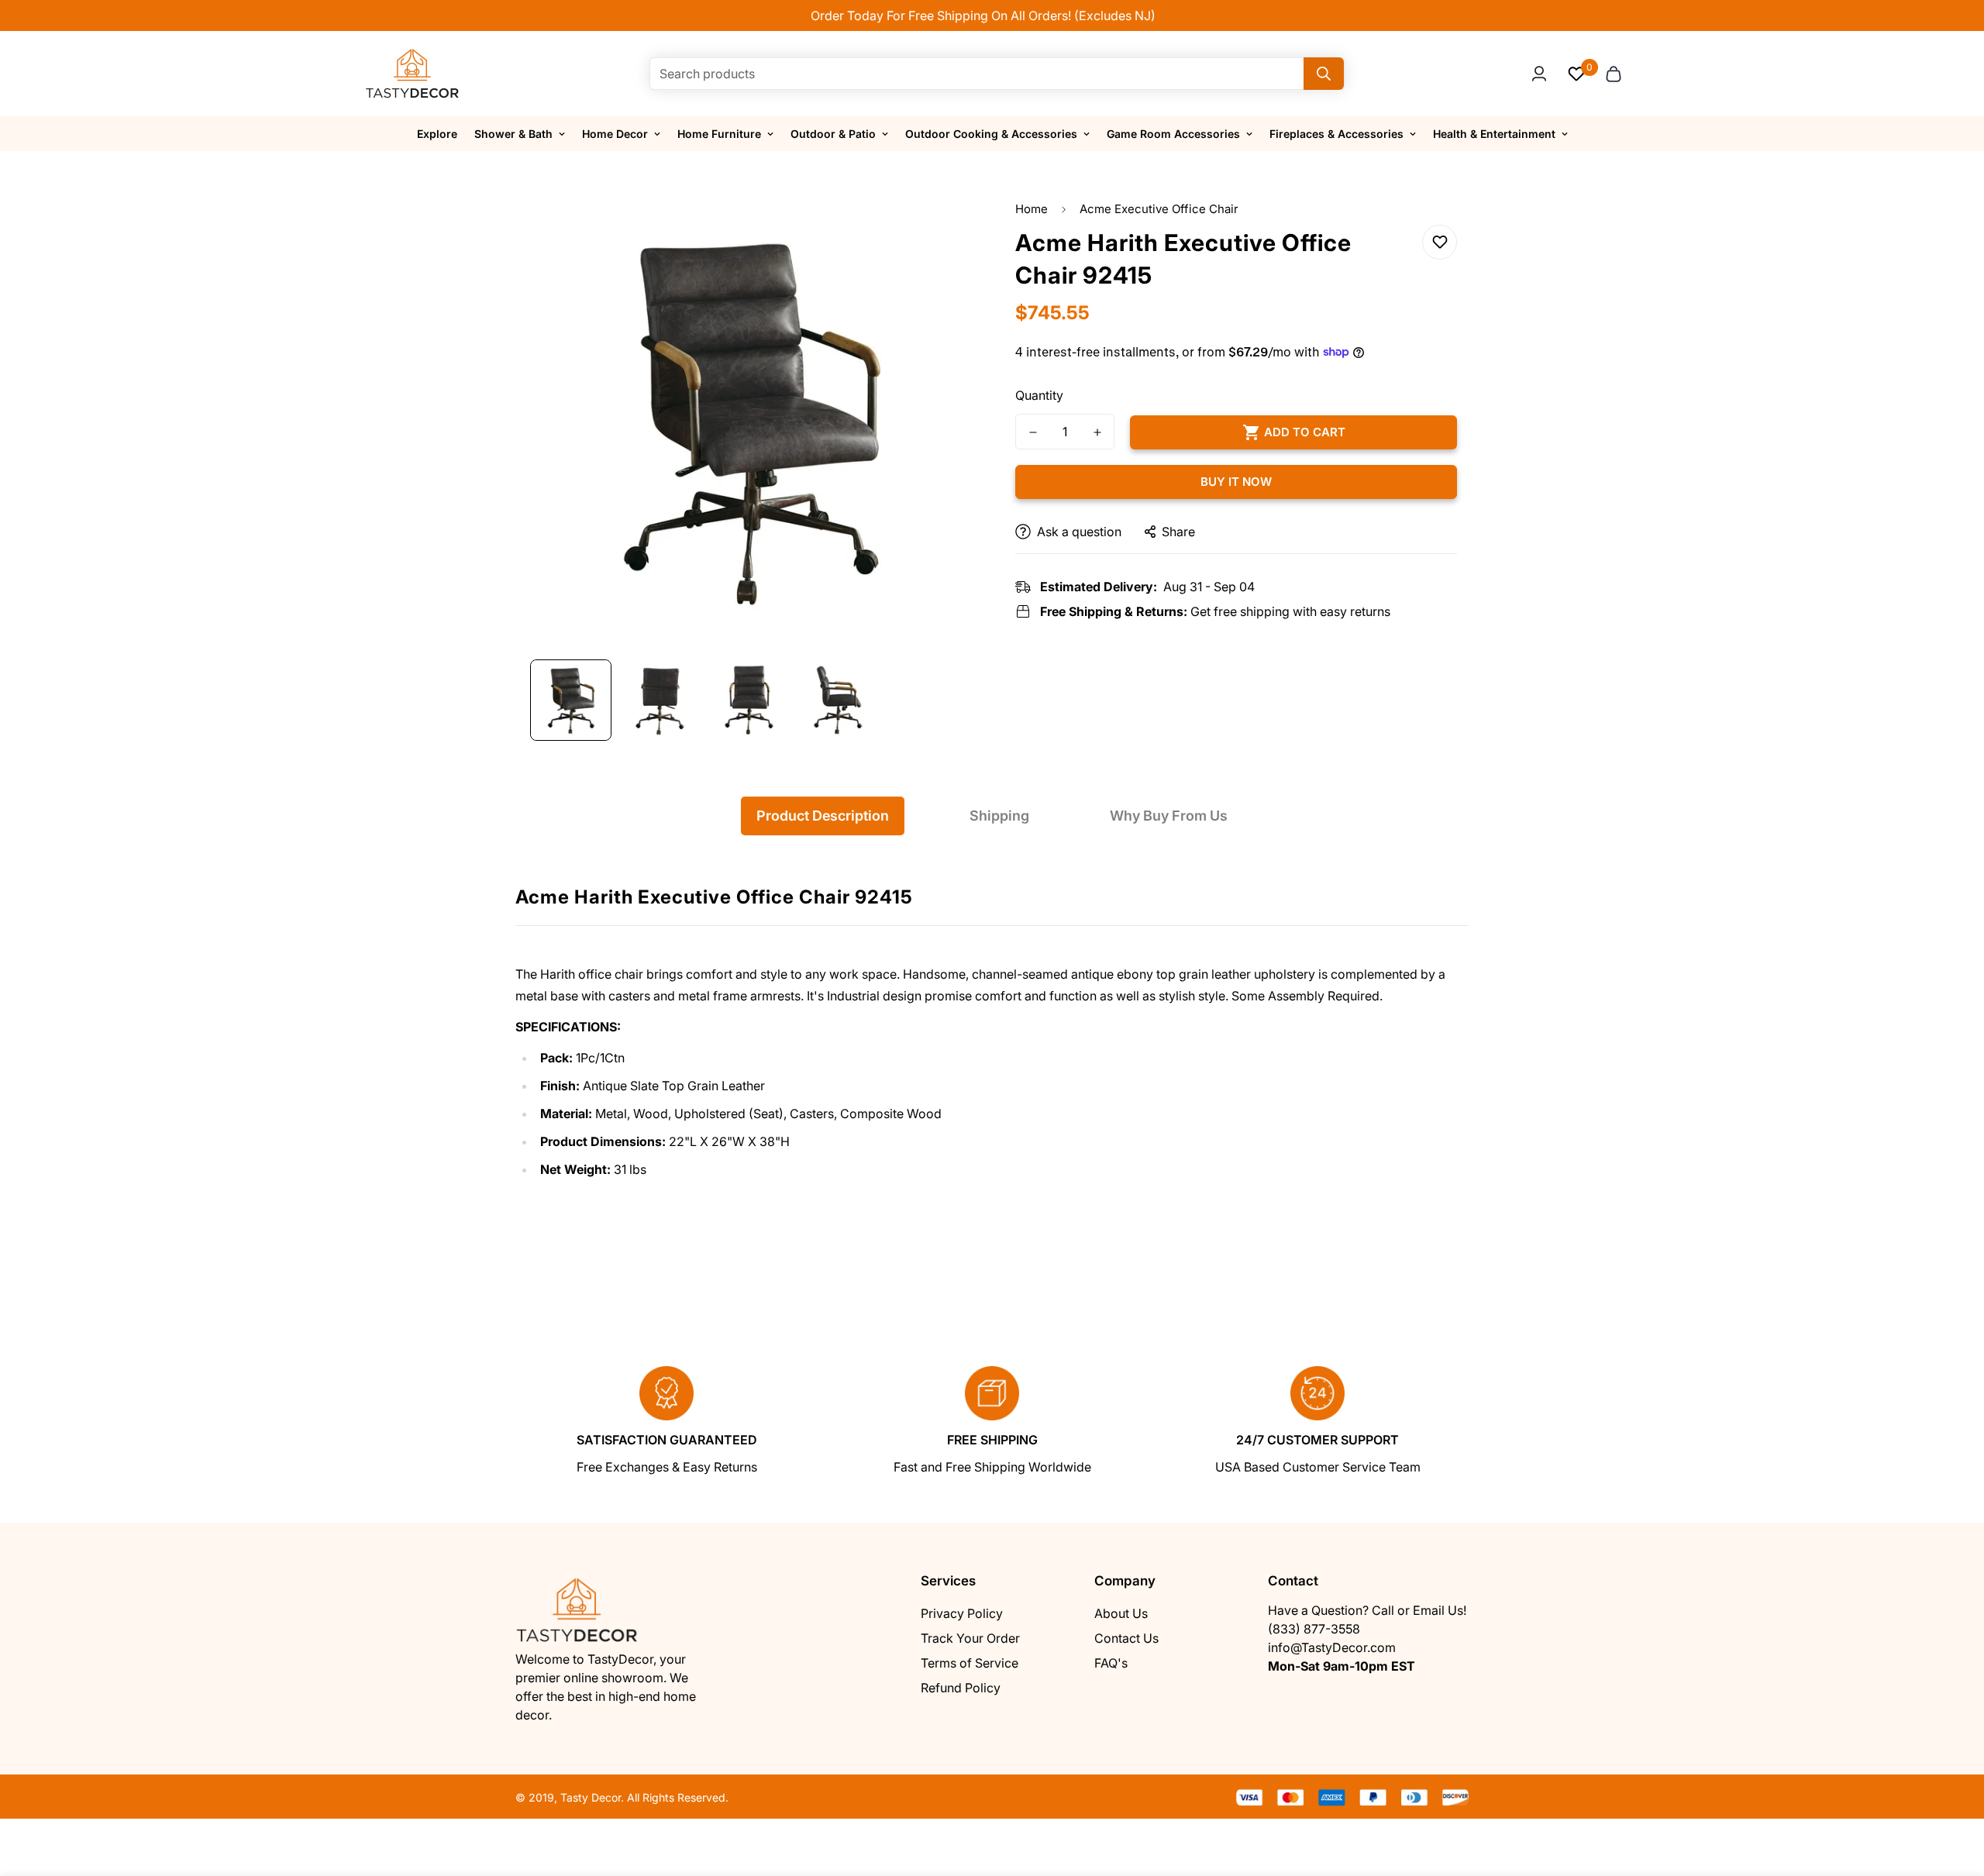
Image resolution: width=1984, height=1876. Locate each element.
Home (1032, 209)
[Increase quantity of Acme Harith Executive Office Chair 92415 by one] (1097, 432)
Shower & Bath (513, 134)
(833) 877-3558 (1314, 1629)
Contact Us (1126, 1638)
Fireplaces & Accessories (1336, 134)
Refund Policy (961, 1688)
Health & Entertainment (1494, 134)
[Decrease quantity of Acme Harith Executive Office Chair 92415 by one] (1033, 432)
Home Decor (615, 134)
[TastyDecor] (413, 74)
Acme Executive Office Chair (1159, 209)
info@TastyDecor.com (1332, 1647)
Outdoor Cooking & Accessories (991, 134)
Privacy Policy (962, 1613)
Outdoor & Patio (833, 134)
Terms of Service (970, 1663)
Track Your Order (970, 1638)
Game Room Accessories (1173, 134)
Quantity (1039, 395)
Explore (437, 134)
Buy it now (1236, 482)
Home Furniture (719, 134)
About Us (1121, 1613)
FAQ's (1111, 1663)
